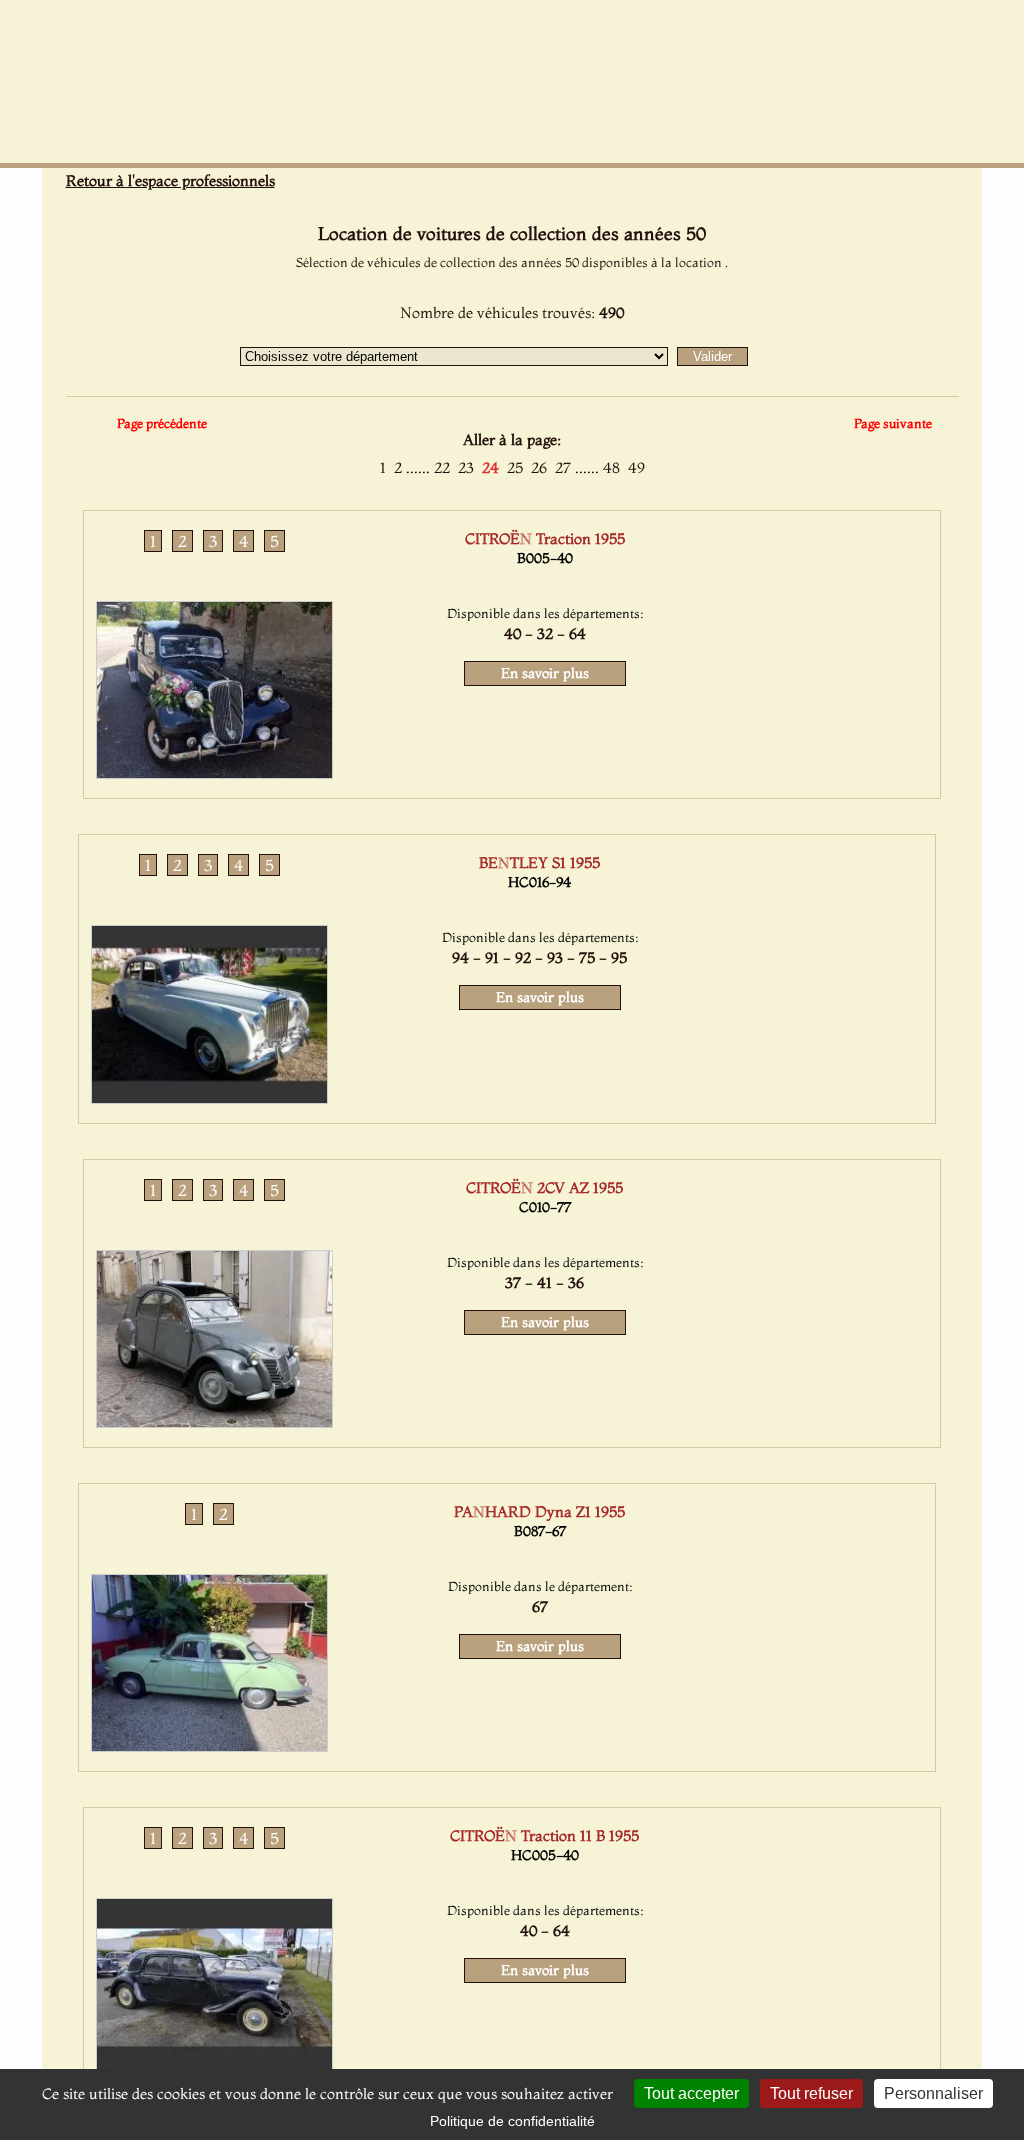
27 (563, 467)
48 (611, 467)
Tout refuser (811, 2093)
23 (466, 467)
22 (442, 467)
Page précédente (162, 423)
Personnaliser (933, 2093)
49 (636, 467)
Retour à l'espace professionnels (170, 180)
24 (490, 467)
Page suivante (893, 423)
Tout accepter (691, 2093)
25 (515, 467)
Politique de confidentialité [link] (512, 2121)
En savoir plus (545, 673)
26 (539, 467)
